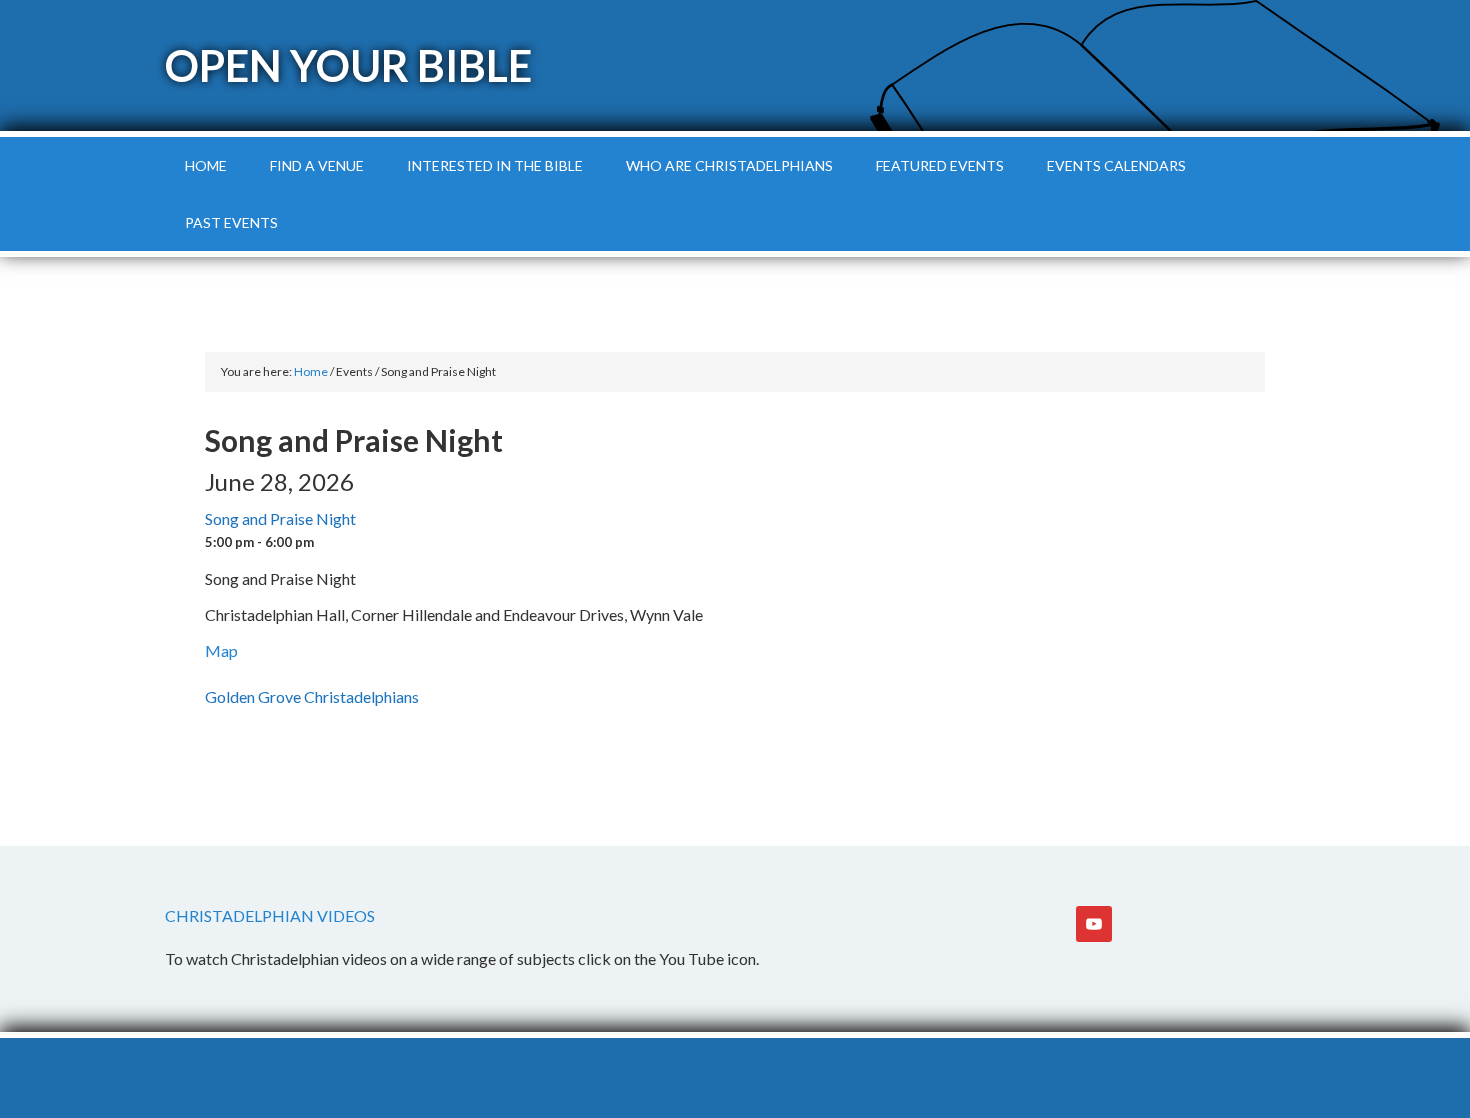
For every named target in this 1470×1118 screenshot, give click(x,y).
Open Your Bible (348, 65)
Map (221, 650)
